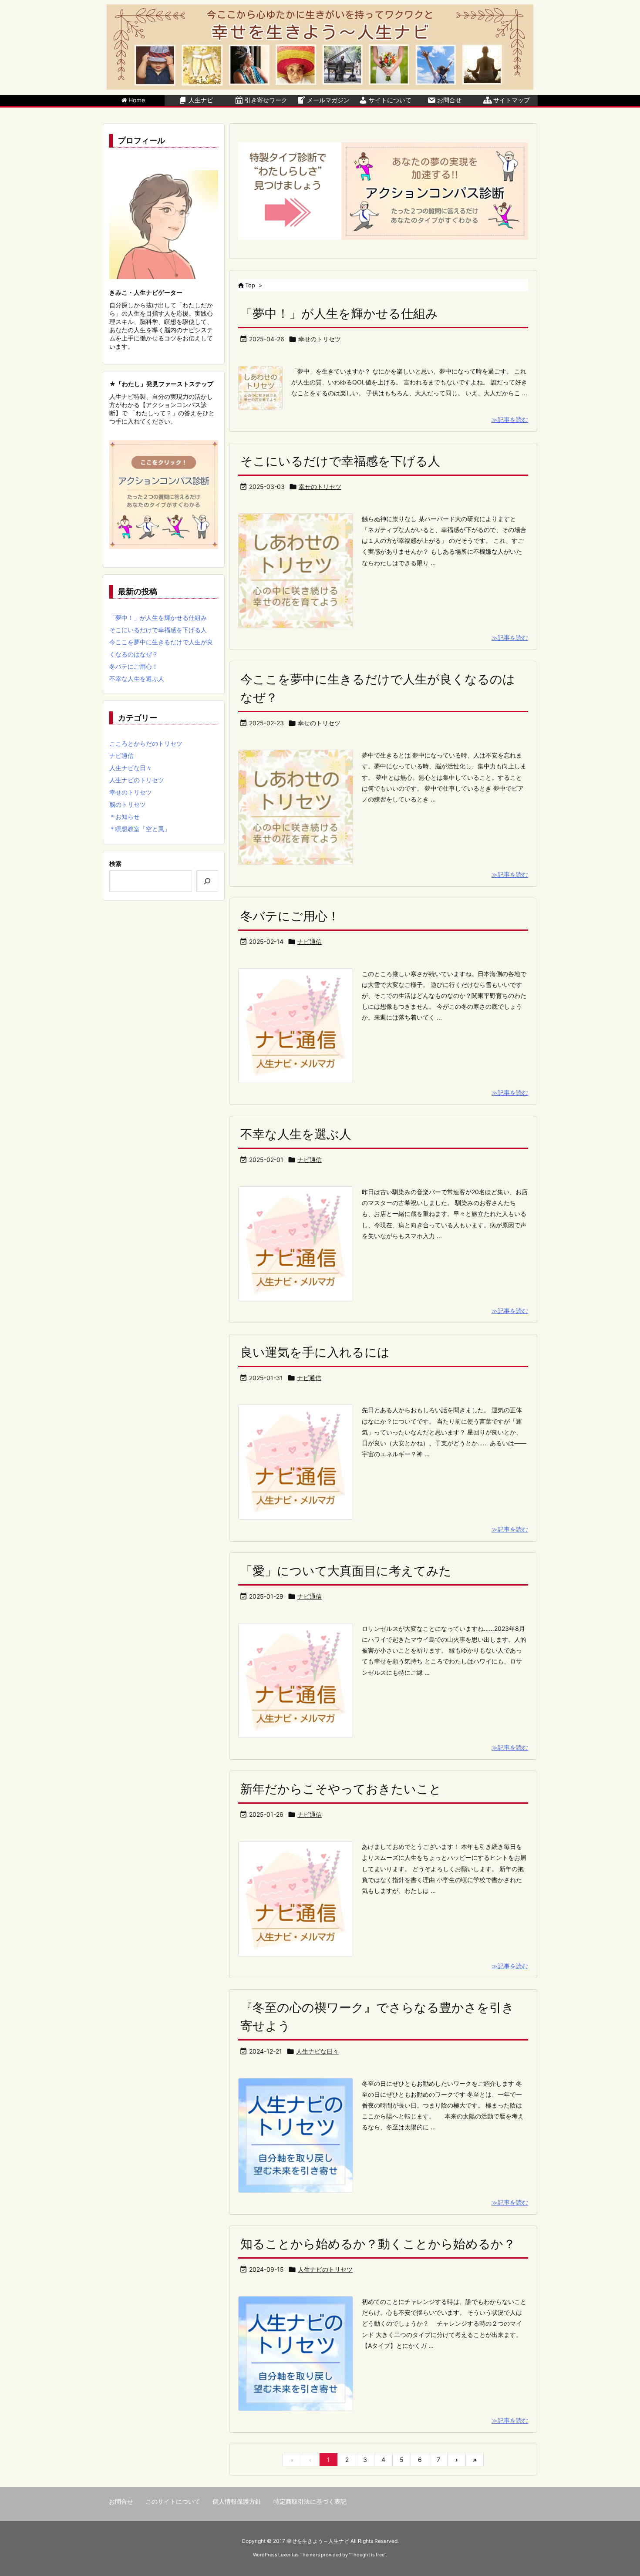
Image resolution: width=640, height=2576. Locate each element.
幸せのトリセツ (320, 339)
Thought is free (367, 2555)
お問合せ (121, 2501)
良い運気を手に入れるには (315, 1352)
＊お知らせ (125, 817)
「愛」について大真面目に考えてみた (346, 1571)
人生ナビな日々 (317, 2051)
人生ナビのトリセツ (325, 2269)
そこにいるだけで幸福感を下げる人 (340, 461)
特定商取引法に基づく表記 (310, 2501)
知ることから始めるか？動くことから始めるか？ (378, 2244)
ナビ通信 (310, 941)
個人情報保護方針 (237, 2501)
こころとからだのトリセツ (146, 743)
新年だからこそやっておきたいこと (341, 1789)
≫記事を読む (510, 419)
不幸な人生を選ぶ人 (296, 1134)
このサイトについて (173, 2501)
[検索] (207, 881)
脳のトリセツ (128, 804)
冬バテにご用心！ (290, 916)
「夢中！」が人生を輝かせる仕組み (339, 313)
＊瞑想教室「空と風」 (140, 829)
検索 (115, 864)
